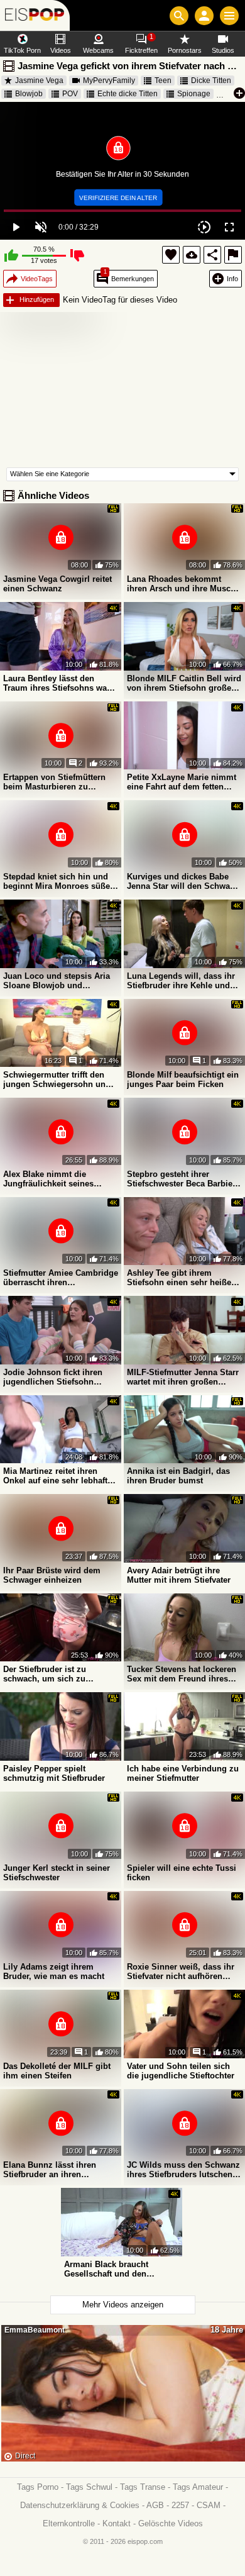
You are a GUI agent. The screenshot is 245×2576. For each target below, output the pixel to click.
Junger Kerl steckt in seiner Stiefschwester (57, 1873)
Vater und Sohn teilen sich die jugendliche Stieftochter (181, 2071)
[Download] (192, 255)
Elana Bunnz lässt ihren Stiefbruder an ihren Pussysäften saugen (50, 2170)
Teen (163, 81)
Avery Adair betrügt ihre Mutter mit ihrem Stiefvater (179, 1575)
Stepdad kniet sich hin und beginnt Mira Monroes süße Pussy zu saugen (57, 881)
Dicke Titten (211, 81)
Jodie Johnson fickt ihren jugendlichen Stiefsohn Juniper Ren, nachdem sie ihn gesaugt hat (54, 1377)
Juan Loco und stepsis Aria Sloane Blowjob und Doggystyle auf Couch (57, 981)
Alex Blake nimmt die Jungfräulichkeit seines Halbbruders (48, 1179)
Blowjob (29, 94)
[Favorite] (171, 255)
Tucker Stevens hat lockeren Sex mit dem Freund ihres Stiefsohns (182, 1674)
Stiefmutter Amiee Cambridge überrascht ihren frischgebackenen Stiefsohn (61, 1278)
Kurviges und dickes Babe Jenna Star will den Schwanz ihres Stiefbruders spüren (183, 881)
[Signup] (204, 16)
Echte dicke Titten (128, 94)
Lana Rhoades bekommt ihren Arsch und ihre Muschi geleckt (182, 584)
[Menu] (229, 16)
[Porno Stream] (35, 15)
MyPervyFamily (109, 81)
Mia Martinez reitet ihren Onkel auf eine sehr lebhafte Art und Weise (57, 1476)
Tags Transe (143, 2487)
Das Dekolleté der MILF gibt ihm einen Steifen (57, 2071)
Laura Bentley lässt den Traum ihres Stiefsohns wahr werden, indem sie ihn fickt (59, 683)
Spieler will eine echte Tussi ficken (182, 1873)
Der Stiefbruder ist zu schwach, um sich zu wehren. (45, 1674)
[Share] (212, 255)
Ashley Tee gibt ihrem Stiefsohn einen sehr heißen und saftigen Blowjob (182, 1278)
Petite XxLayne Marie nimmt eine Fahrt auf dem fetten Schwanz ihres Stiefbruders (182, 782)
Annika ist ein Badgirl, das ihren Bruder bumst (178, 1476)
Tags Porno (38, 2487)
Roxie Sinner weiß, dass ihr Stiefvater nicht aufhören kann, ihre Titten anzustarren (183, 1971)
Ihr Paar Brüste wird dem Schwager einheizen (52, 1575)
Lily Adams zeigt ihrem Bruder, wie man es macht (54, 1971)
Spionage (194, 94)
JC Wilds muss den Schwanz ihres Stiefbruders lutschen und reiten (183, 2170)
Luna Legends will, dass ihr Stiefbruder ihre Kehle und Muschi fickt (181, 981)
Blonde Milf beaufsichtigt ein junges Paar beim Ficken (183, 1079)
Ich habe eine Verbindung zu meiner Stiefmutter (183, 1773)
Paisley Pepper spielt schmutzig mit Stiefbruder (54, 1773)
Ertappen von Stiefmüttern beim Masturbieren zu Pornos (54, 782)
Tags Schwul (89, 2487)
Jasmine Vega (39, 81)
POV (70, 94)
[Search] (179, 16)
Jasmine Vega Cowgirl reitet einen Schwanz (57, 584)
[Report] (233, 255)
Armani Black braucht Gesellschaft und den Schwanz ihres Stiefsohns (115, 2269)
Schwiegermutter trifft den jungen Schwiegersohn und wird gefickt (57, 1079)
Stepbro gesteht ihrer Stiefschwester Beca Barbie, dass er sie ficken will (181, 1179)
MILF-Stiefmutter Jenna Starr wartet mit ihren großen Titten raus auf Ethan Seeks (183, 1377)
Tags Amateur (198, 2487)
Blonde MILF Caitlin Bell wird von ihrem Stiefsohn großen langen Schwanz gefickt (184, 683)
